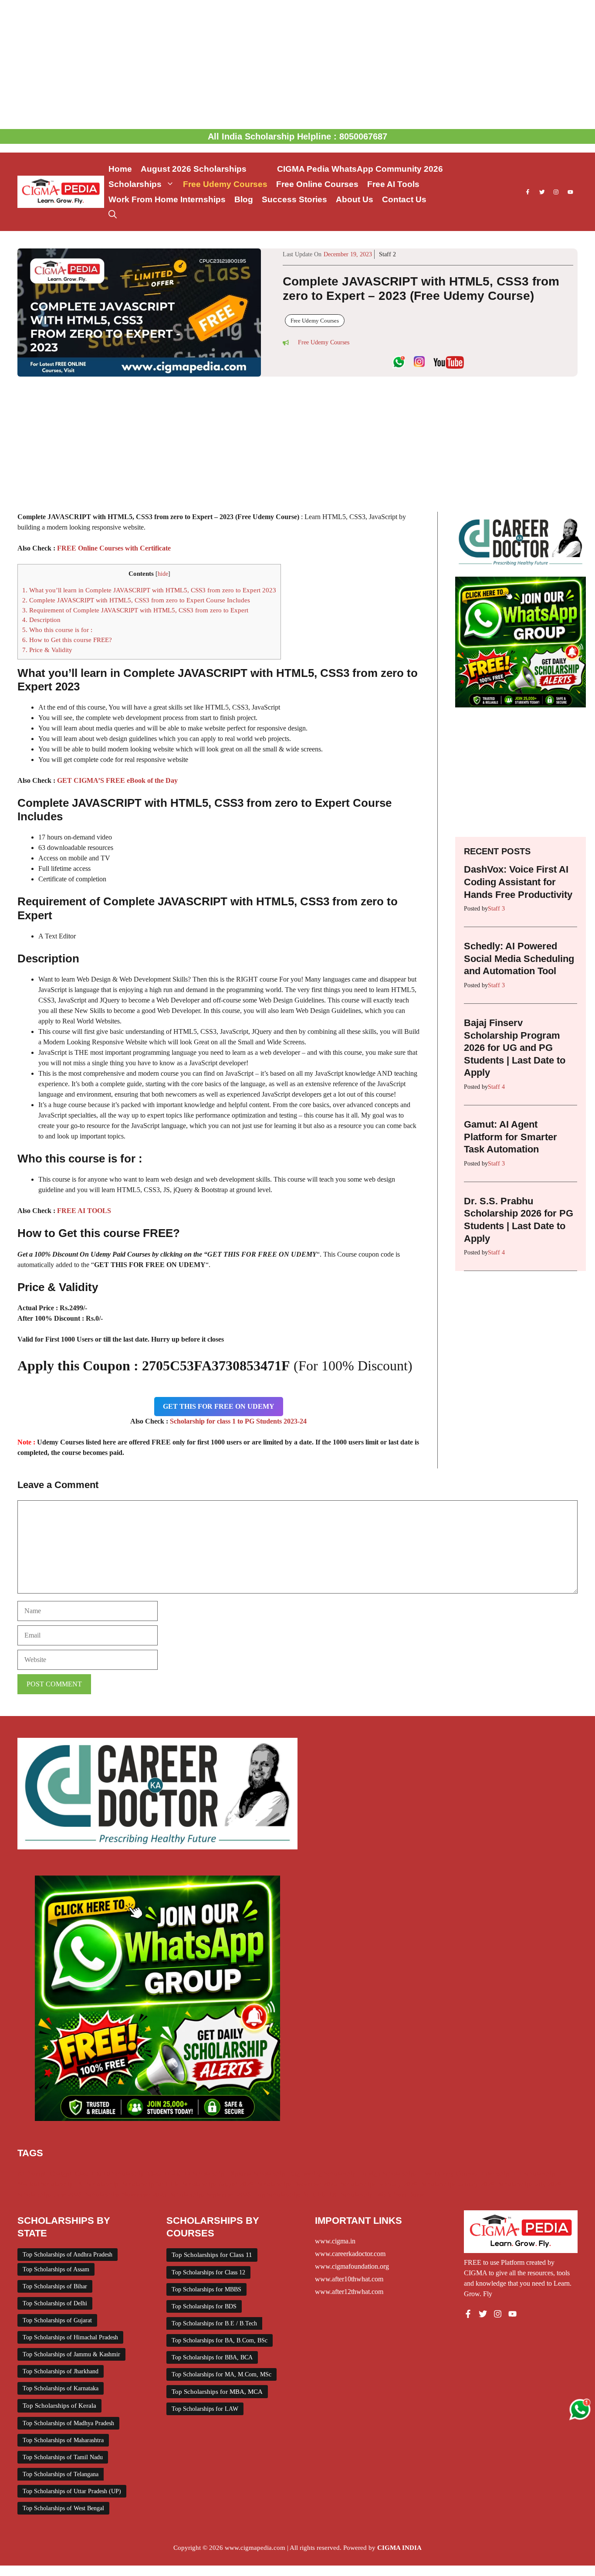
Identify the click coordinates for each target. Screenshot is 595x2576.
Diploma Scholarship (257, 2174)
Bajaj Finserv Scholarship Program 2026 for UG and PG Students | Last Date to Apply (515, 1048)
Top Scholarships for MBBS (206, 2289)
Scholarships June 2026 (50, 2195)
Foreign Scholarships (388, 2174)
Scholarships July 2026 (530, 2184)
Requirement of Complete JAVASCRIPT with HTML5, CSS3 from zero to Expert (135, 610)
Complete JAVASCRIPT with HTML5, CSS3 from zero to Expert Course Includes (136, 600)
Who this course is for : (57, 630)
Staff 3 (496, 909)
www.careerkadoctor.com (350, 2254)
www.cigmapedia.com (255, 2548)
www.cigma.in (335, 2241)
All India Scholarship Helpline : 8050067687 (297, 136)
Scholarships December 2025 (297, 2184)
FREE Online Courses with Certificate (114, 548)
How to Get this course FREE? (67, 640)
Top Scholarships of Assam (56, 2269)
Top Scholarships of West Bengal (63, 2508)
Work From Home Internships (167, 199)
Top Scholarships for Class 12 (208, 2272)
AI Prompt (32, 2174)
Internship (495, 2174)
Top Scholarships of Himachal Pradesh (70, 2337)
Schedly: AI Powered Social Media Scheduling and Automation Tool (519, 958)
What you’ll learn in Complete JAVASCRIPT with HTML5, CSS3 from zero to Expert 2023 (149, 590)
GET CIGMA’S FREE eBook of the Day (117, 780)
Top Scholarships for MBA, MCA (217, 2392)
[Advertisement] (297, 65)
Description (41, 620)
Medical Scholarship (45, 2184)
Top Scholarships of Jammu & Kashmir (71, 2354)
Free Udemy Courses (225, 184)
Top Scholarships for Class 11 (212, 2255)
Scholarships (135, 184)
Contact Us (404, 199)
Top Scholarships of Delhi (55, 2303)
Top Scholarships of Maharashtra (63, 2440)
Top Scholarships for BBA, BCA (212, 2357)
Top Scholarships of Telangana (61, 2474)
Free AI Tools (393, 184)
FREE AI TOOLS (84, 1211)
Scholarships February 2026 (379, 2184)
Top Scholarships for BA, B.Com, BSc (220, 2340)
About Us (355, 199)
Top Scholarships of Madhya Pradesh (68, 2423)
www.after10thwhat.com (349, 2279)
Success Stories (294, 199)
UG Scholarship (351, 2195)
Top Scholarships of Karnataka (61, 2388)
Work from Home (401, 2195)
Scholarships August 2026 (218, 2184)
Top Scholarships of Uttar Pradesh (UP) (72, 2491)
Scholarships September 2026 (211, 2195)
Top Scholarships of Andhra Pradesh (68, 2255)
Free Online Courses (317, 184)
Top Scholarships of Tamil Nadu (63, 2457)
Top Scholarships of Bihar (55, 2286)
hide (163, 574)
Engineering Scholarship (323, 2174)
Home (120, 169)
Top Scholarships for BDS (204, 2306)
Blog (244, 199)
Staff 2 (387, 254)
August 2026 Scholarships (205, 169)
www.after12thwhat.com (349, 2292)
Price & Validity (47, 650)
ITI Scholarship (534, 2174)
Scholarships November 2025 (126, 2195)
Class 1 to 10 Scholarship (109, 2174)
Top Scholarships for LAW (205, 2409)
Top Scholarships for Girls (290, 2195)
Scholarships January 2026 (458, 2184)
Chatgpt (60, 2174)
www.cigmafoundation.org (352, 2266)
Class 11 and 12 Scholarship (186, 2174)
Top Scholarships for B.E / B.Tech (214, 2323)
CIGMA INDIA (399, 2548)
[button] (113, 215)
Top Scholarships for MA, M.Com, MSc (221, 2374)
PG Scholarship (98, 2184)
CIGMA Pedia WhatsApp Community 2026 (360, 169)
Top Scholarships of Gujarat (57, 2320)
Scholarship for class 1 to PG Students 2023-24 (238, 1421)
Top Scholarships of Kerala (59, 2406)
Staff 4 (496, 1087)
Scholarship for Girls (150, 2184)
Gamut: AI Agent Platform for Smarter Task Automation (510, 1137)
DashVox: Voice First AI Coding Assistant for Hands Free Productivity (518, 882)
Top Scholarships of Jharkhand (61, 2371)
